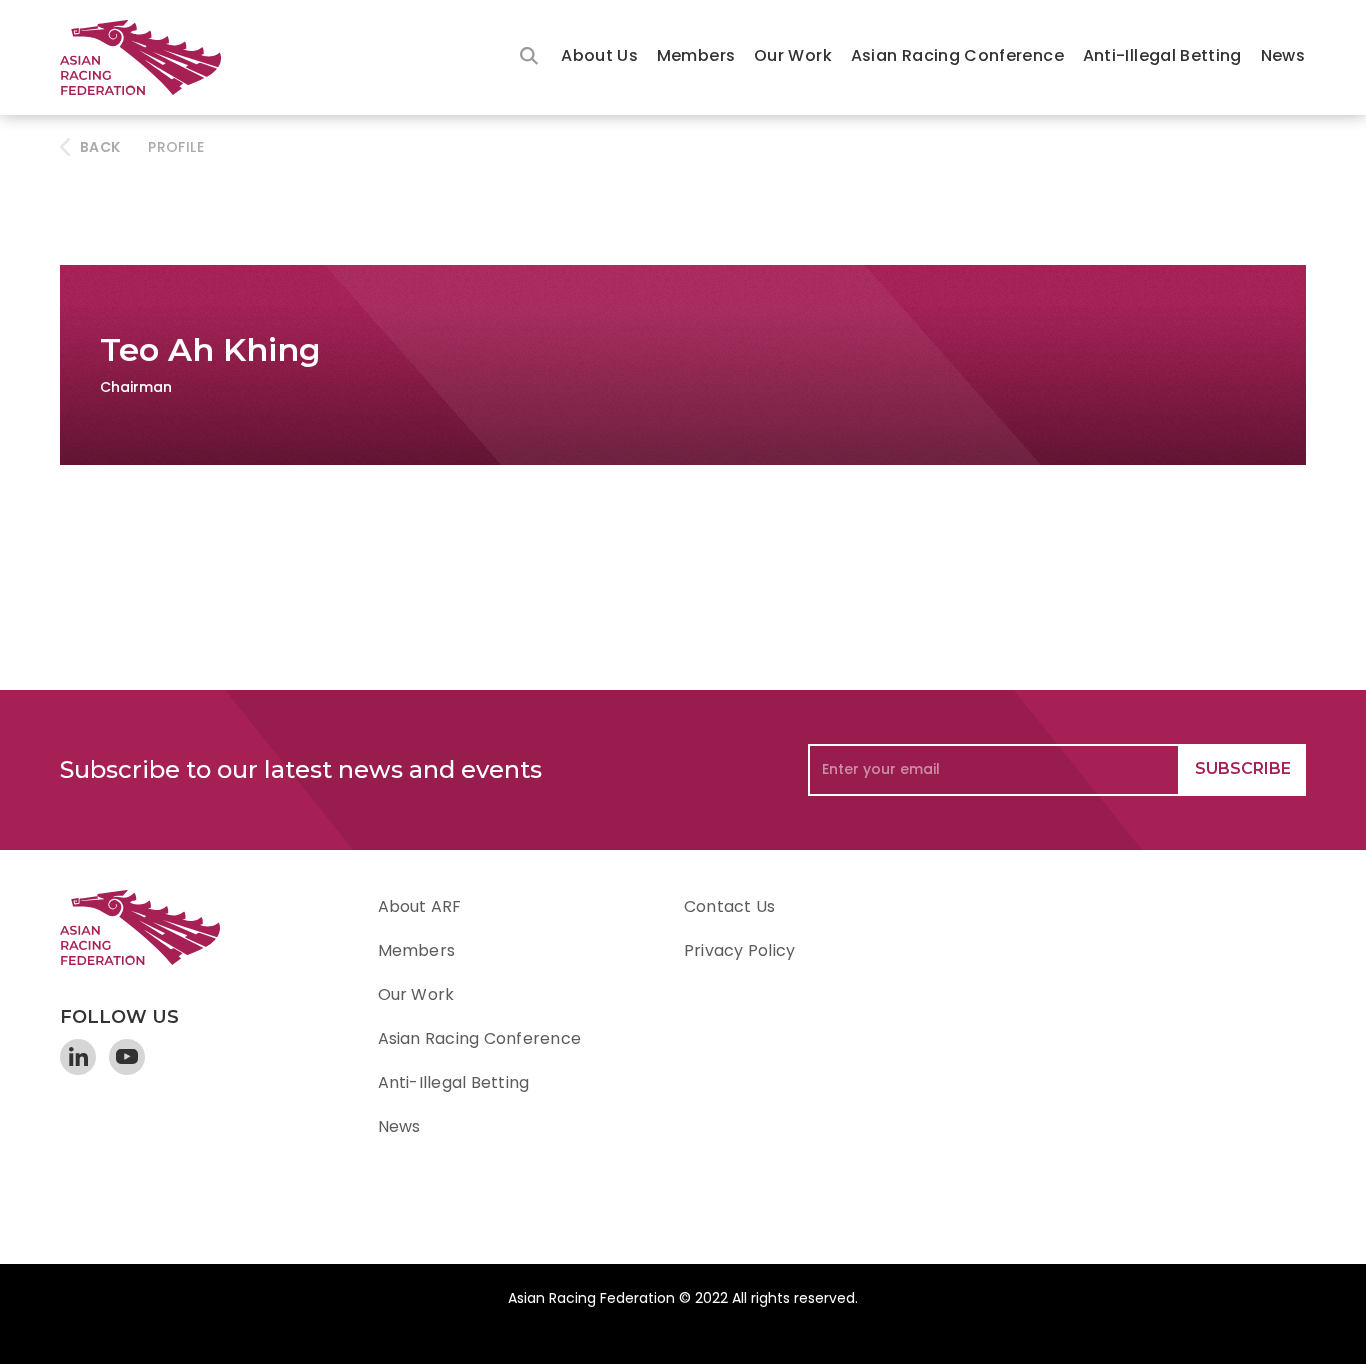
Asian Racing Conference (957, 55)
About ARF (420, 906)
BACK (100, 147)
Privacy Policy (739, 950)
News (1283, 55)
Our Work (793, 55)
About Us (599, 55)
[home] (150, 57)
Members (696, 55)
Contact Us (729, 906)
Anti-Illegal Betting (1162, 55)
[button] (599, 57)
